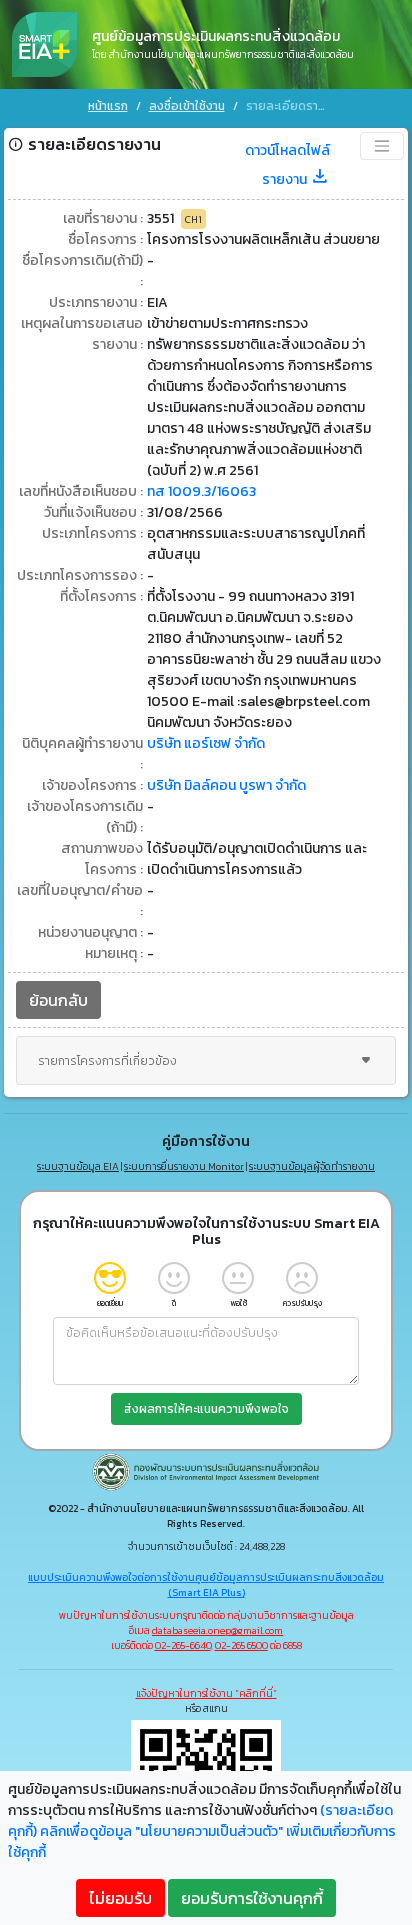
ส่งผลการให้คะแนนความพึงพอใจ (206, 1409)
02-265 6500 (241, 1645)
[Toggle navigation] (382, 146)
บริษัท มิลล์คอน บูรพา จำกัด (226, 785)
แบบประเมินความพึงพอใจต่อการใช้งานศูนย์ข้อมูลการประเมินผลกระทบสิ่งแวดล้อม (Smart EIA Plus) (206, 1585)
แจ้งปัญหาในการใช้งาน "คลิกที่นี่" (206, 1693)
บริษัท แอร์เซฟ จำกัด (206, 743)
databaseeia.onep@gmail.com (217, 1630)
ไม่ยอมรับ (120, 1898)
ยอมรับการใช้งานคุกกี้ (252, 1898)
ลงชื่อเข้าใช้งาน (187, 106)
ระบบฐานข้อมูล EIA (78, 1166)
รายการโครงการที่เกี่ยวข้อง (107, 1061)
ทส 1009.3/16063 (201, 491)
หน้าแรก (108, 106)
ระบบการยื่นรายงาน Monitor (184, 1166)
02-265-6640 (183, 1645)
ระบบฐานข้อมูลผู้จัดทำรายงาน (312, 1166)
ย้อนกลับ (58, 1000)
